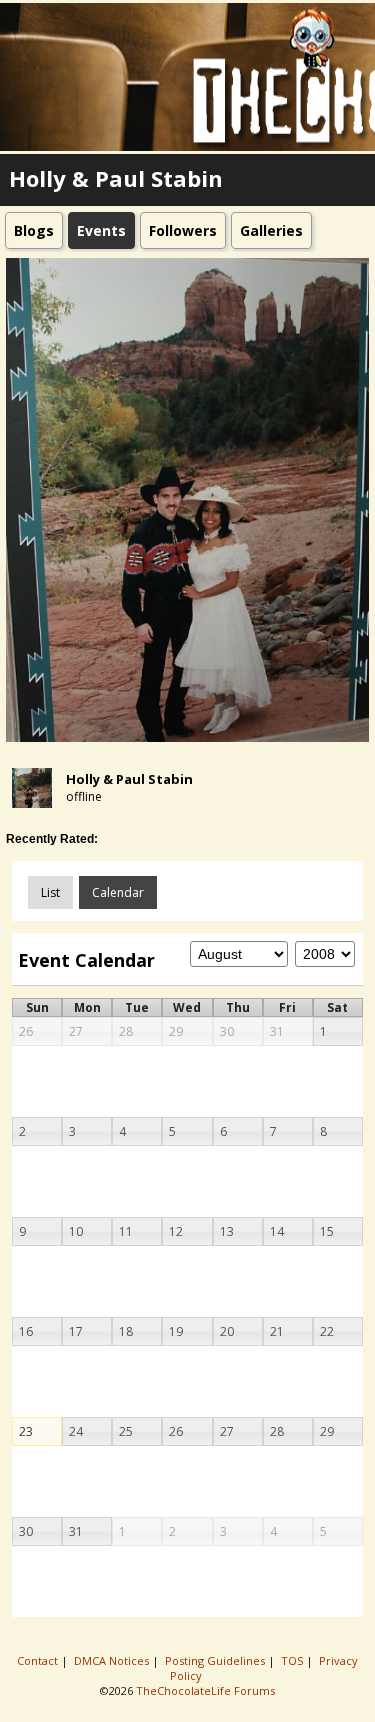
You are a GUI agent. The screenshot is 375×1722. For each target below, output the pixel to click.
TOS (293, 1660)
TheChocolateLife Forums (205, 1690)
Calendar (118, 892)
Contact (39, 1660)
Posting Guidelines (216, 1660)
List (50, 892)
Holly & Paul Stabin (129, 779)
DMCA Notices (113, 1660)
